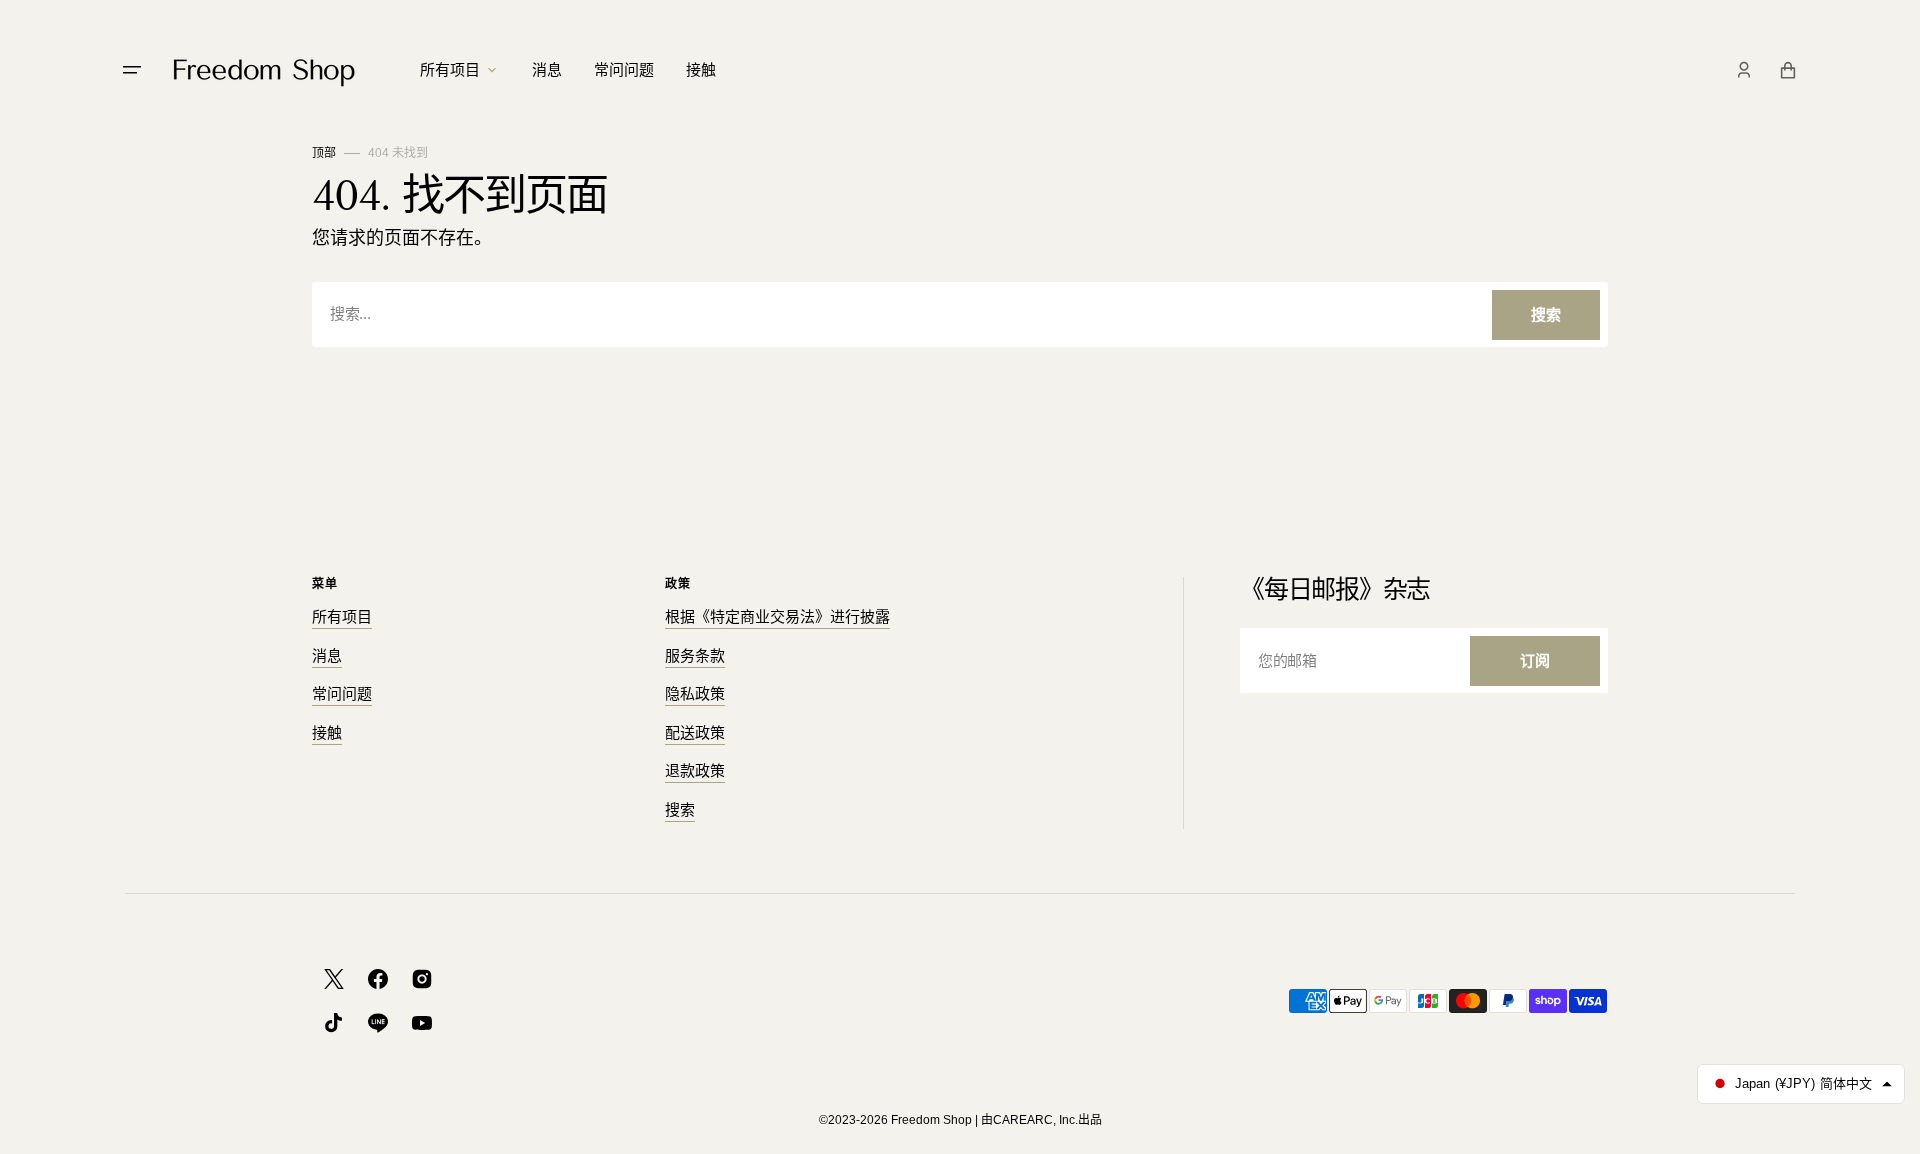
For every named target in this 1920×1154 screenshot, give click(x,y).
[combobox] (960, 314)
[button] (1744, 70)
